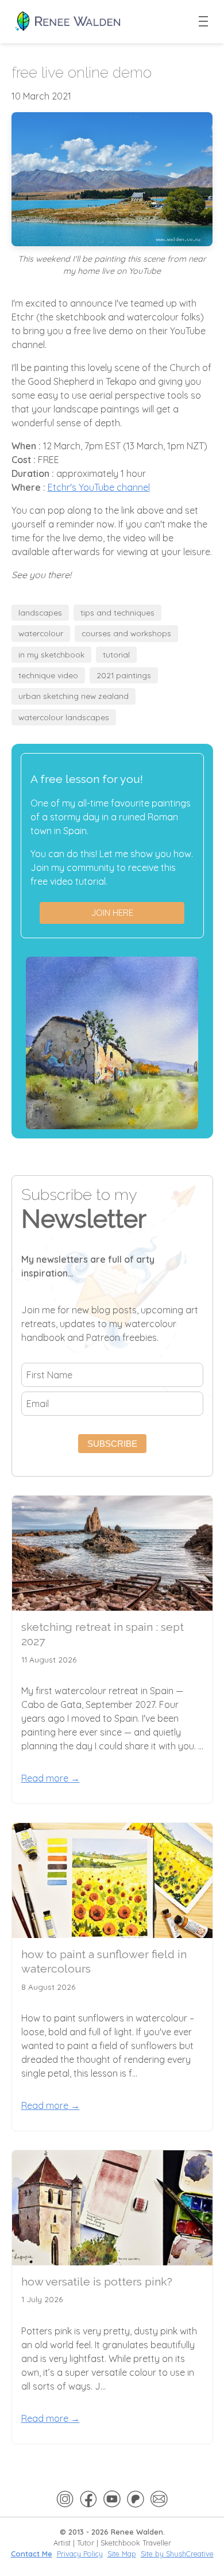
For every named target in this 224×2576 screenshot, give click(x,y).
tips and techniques (117, 612)
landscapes (40, 612)
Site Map (122, 2554)
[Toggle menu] (204, 22)
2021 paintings (124, 675)
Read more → (51, 1778)
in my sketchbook (51, 654)
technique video (48, 675)
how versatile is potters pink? (97, 2282)
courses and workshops (126, 633)
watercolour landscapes (64, 717)
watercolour (41, 633)
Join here (112, 913)
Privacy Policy (80, 2554)
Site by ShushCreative (177, 2554)
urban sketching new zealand (74, 696)
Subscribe (112, 1444)
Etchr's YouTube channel (99, 487)
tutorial (116, 654)
